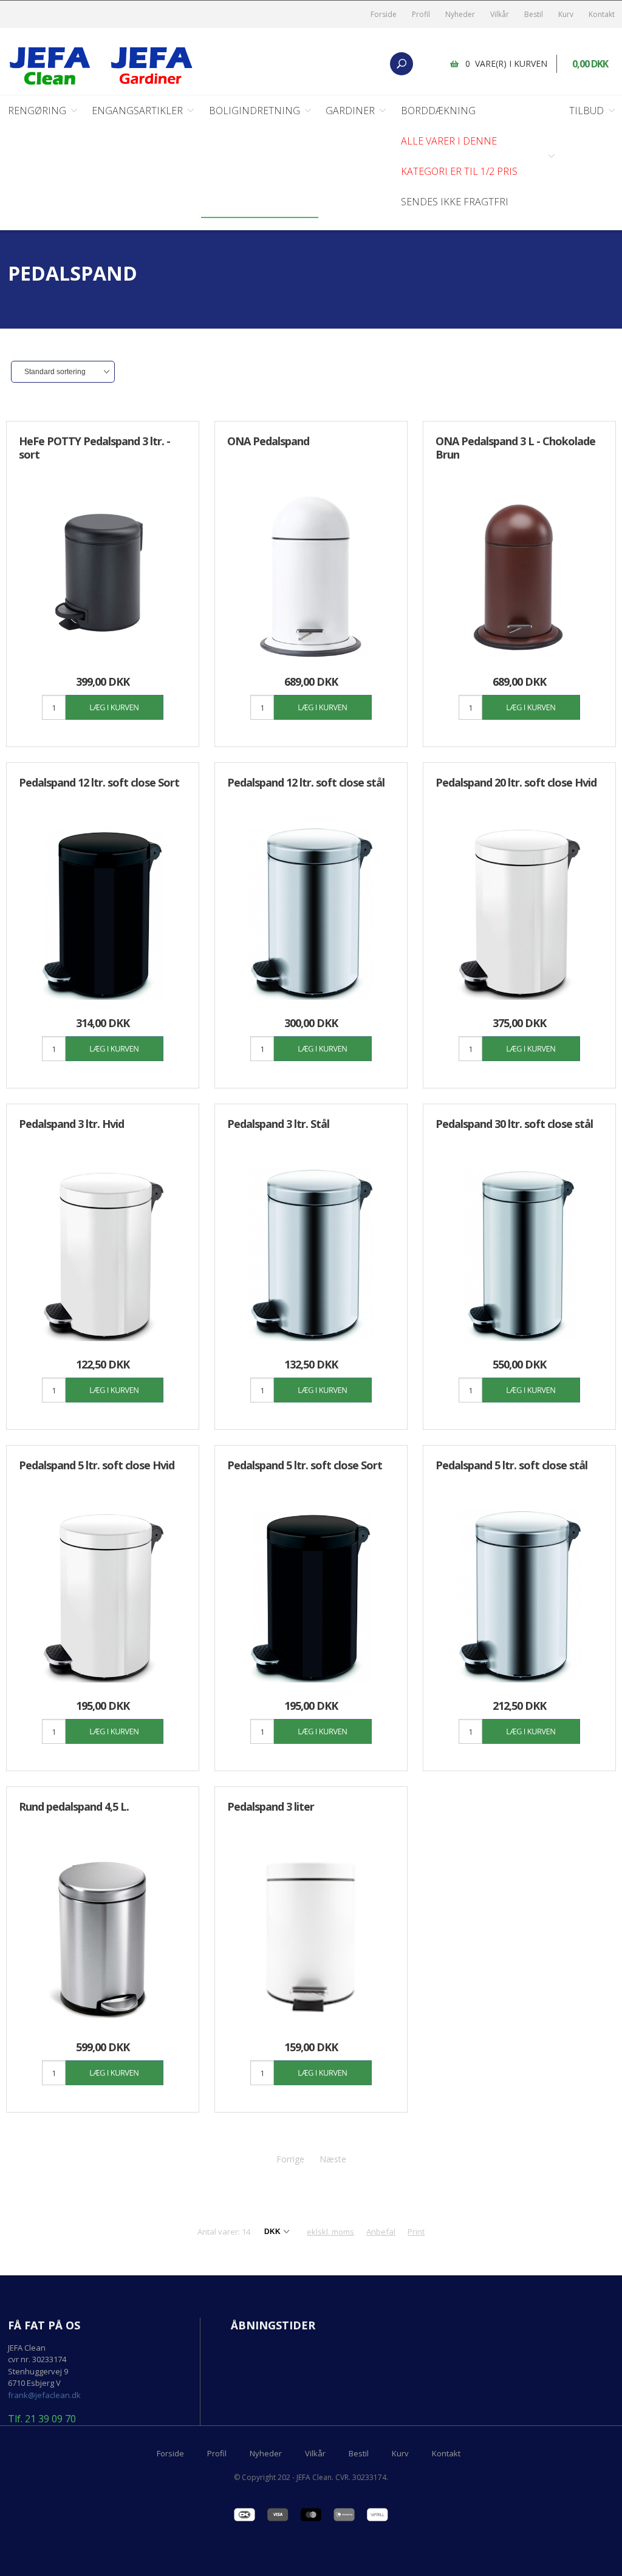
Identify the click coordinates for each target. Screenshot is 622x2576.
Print (416, 2232)
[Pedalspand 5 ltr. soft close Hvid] (103, 1596)
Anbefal (381, 2232)
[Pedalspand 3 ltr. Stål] (311, 1255)
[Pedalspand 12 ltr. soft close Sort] (103, 913)
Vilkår (500, 14)
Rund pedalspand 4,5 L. (74, 1806)
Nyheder (460, 14)
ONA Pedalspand (268, 441)
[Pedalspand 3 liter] (311, 1937)
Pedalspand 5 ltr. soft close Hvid (97, 1465)
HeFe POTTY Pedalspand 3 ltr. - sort (94, 448)
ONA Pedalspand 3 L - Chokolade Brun (515, 448)
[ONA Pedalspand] (311, 572)
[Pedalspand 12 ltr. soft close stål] (311, 913)
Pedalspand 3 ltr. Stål (278, 1124)
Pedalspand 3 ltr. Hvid (71, 1124)
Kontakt (602, 14)
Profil (421, 14)
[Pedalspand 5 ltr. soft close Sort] (311, 1596)
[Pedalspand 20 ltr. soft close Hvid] (519, 913)
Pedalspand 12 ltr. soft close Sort (99, 782)
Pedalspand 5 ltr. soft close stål (511, 1465)
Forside (384, 14)
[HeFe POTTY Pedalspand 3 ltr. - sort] (103, 572)
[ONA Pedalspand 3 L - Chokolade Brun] (519, 572)
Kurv (566, 14)
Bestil (534, 14)
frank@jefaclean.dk (44, 2395)
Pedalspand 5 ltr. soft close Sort (305, 1465)
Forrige (290, 2159)
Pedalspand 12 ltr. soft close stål (306, 782)
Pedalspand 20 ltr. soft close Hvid (516, 782)
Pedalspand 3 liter (271, 1806)
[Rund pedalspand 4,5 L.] (103, 1937)
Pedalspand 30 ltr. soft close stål (514, 1124)
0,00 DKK (590, 64)
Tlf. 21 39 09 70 (42, 2419)
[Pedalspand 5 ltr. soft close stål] (519, 1596)
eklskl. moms (330, 2232)
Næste (333, 2159)
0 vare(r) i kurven (506, 63)
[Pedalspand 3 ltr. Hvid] (103, 1255)
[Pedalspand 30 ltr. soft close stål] (519, 1255)
